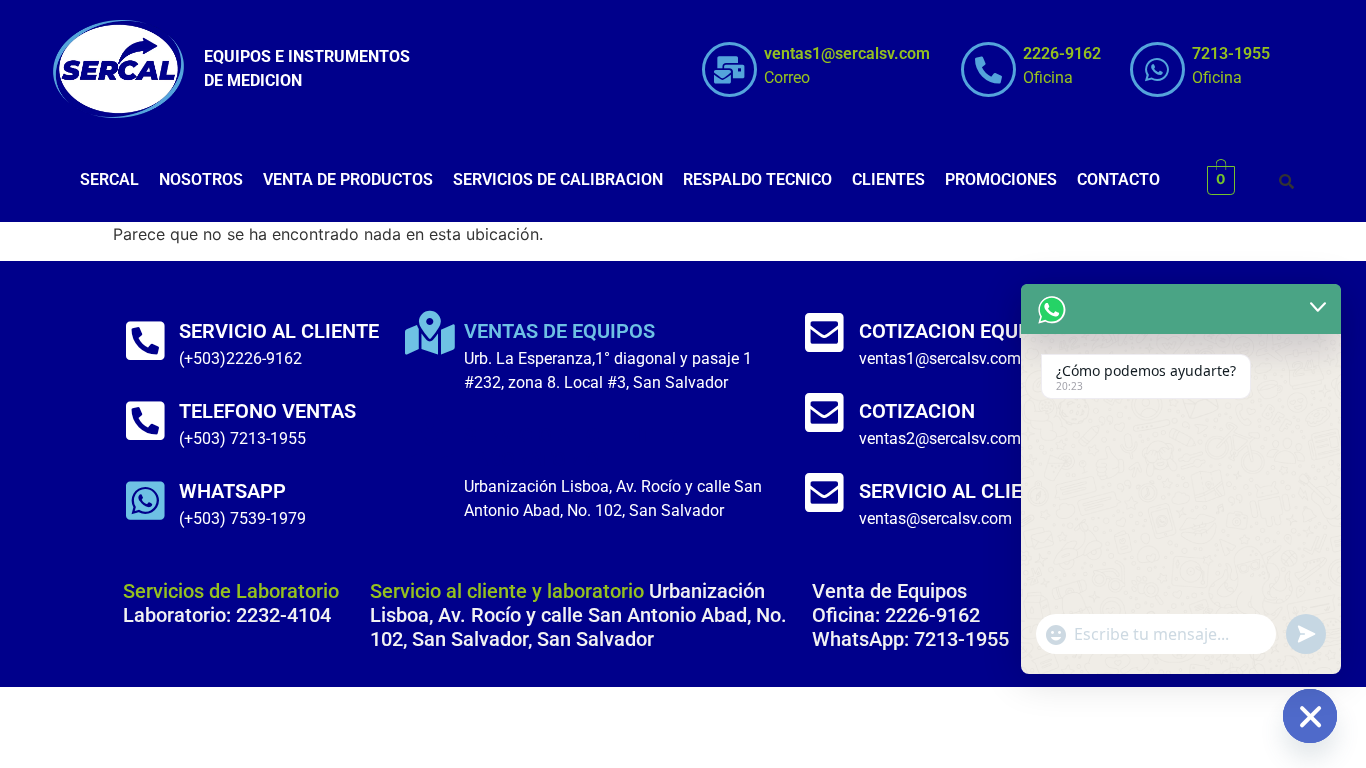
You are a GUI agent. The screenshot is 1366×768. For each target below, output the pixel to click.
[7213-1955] (1157, 69)
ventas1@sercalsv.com (847, 53)
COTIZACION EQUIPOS (961, 331)
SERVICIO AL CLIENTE (279, 331)
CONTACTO (1118, 179)
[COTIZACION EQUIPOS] (825, 333)
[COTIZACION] (825, 413)
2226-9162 (1062, 53)
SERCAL (109, 179)
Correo (787, 77)
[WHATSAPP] (145, 501)
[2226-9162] (988, 69)
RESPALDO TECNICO (757, 179)
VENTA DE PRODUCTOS (348, 179)
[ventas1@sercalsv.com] (729, 69)
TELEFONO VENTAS (267, 411)
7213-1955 (1231, 53)
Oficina (1048, 77)
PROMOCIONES (1001, 179)
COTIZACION (917, 411)
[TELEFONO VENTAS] (145, 421)
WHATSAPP (232, 491)
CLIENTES (888, 179)
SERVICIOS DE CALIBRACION (558, 179)
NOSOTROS (201, 179)
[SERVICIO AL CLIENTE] (145, 341)
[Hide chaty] (1310, 716)
